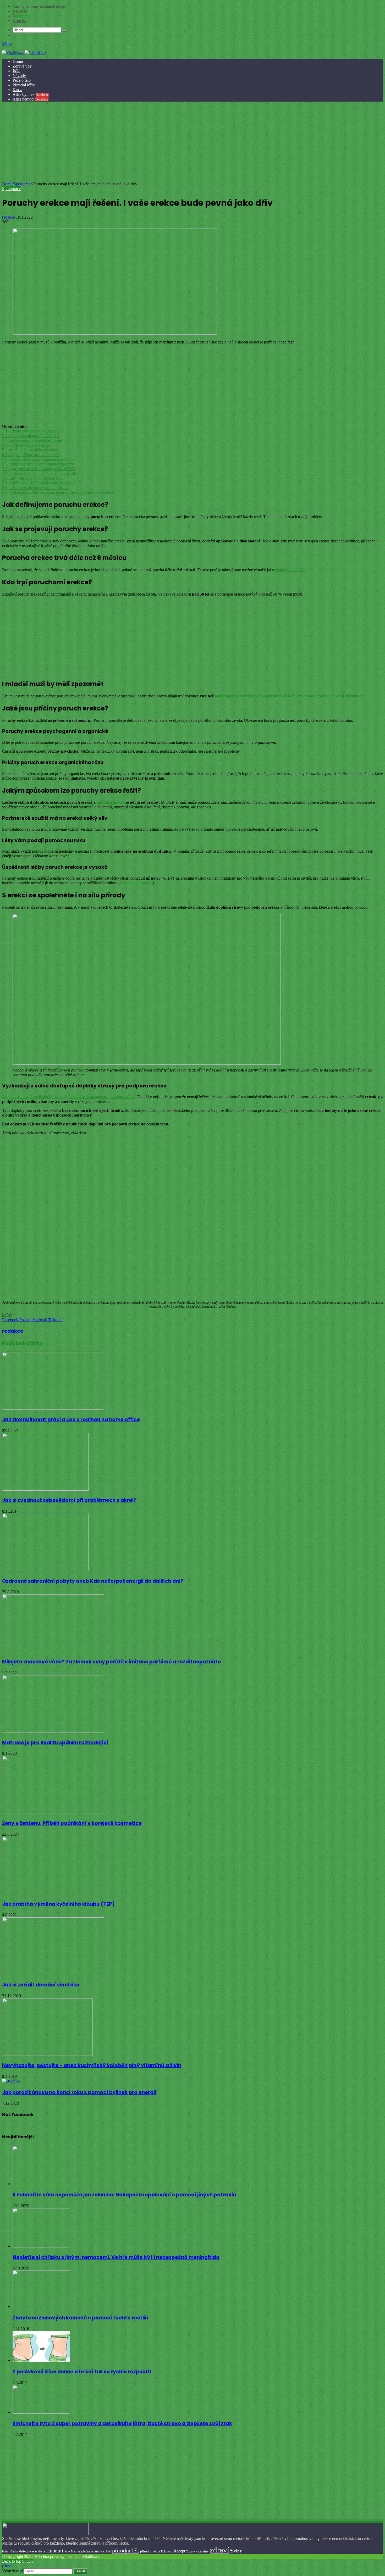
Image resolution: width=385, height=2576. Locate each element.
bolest (6, 2551)
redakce (9, 217)
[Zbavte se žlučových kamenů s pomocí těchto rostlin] (41, 2306)
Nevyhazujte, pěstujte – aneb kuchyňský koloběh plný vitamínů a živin (92, 2065)
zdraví (219, 2550)
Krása (17, 90)
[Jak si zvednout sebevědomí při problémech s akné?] (45, 1489)
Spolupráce (22, 16)
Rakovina (167, 2552)
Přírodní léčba (24, 85)
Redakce (20, 11)
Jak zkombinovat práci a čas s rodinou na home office (71, 1420)
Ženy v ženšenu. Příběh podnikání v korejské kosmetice (72, 1823)
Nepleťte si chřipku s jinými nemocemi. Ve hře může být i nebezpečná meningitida (116, 2257)
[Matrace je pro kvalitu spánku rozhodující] (53, 1731)
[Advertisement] (192, 142)
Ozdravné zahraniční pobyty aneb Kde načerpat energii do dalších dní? (93, 1581)
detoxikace (28, 2551)
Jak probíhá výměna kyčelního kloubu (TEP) (58, 1904)
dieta (42, 2551)
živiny (236, 2551)
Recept (179, 2551)
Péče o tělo (22, 80)
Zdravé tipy (22, 66)
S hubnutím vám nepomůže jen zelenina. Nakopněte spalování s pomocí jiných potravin (124, 2195)
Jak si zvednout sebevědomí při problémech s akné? (69, 1500)
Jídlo (16, 71)
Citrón (14, 2551)
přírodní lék (126, 2550)
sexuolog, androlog (137, 883)
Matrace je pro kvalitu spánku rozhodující (55, 1743)
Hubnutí (55, 2551)
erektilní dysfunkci (290, 570)
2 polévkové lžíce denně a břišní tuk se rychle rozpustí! (82, 2372)
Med (74, 2552)
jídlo (67, 2551)
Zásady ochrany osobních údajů (39, 6)
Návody (19, 76)
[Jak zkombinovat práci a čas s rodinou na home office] (53, 1408)
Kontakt (19, 21)
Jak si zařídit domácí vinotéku (41, 1985)
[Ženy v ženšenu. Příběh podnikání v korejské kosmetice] (53, 1812)
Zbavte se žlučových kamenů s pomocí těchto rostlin (80, 2318)
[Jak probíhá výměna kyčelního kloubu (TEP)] (53, 1893)
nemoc (100, 2551)
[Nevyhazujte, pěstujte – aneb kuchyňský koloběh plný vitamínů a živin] (47, 2054)
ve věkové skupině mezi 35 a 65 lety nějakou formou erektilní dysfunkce (288, 696)
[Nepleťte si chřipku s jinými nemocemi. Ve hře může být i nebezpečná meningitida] (41, 2246)
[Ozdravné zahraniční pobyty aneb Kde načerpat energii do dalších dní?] (45, 1570)
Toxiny (191, 2551)
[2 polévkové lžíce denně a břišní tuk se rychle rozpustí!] (41, 2360)
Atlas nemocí (31, 99)
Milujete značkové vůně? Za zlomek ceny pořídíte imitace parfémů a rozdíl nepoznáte (111, 1662)
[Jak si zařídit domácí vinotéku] (53, 1973)
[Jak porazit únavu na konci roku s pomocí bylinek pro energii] (11, 2081)
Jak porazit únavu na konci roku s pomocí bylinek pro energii (79, 2092)
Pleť (108, 2551)
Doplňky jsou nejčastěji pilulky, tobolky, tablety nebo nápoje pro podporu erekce (69, 1097)
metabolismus (86, 2551)
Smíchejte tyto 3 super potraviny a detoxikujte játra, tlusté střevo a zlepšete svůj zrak (122, 2424)
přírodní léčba (150, 2551)
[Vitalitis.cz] (24, 52)
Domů (18, 61)
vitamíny (202, 2551)
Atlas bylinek (31, 94)
